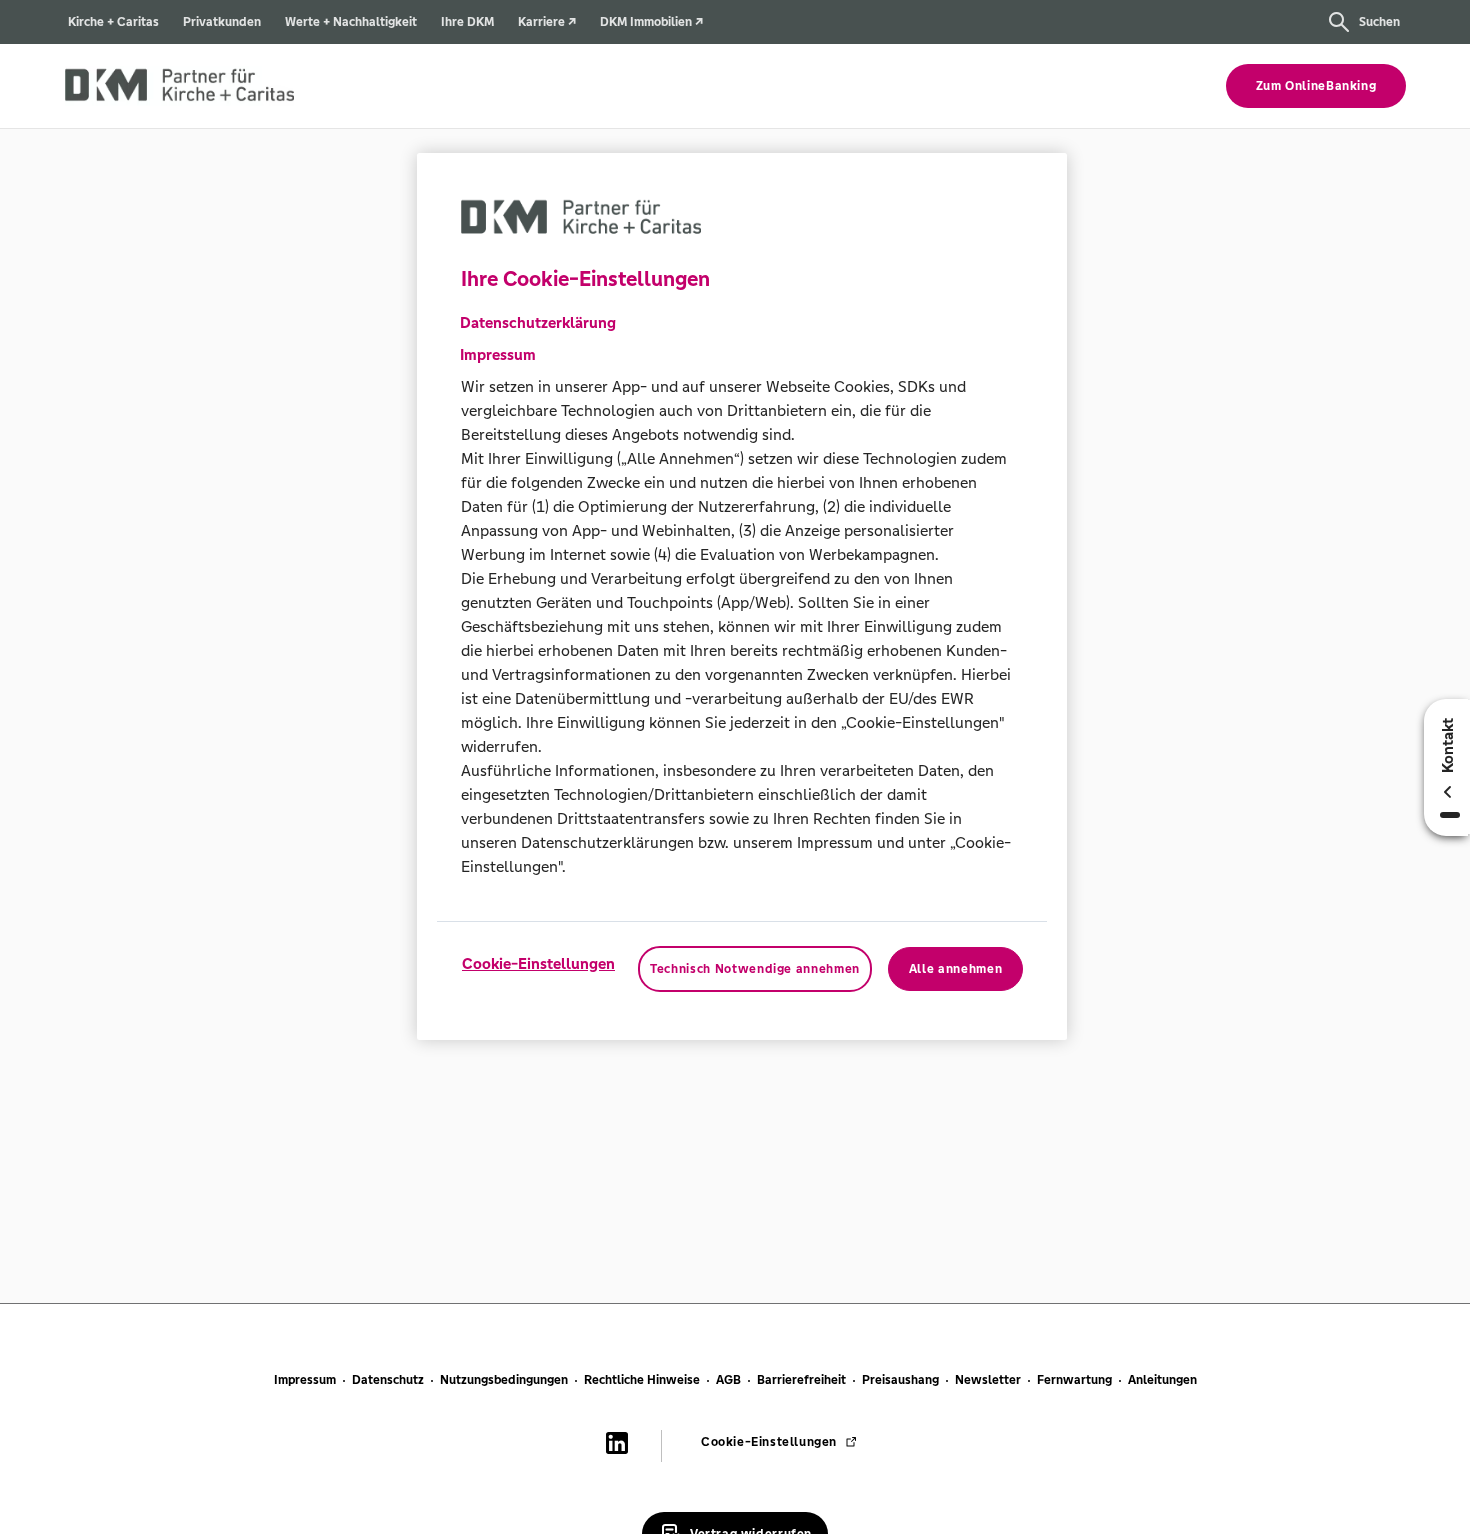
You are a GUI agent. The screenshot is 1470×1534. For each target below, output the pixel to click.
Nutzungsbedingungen (504, 1380)
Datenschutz (388, 1380)
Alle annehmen (955, 969)
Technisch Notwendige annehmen (755, 969)
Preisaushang (900, 1380)
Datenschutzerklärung (538, 322)
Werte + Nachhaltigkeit (351, 22)
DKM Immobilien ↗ (651, 22)
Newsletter (988, 1380)
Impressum (305, 1380)
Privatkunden (222, 22)
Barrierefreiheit (801, 1380)
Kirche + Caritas (113, 22)
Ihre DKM (467, 22)
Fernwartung (1074, 1380)
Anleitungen (1162, 1380)
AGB (728, 1380)
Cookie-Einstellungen (538, 963)
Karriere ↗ (547, 22)
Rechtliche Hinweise (642, 1380)
